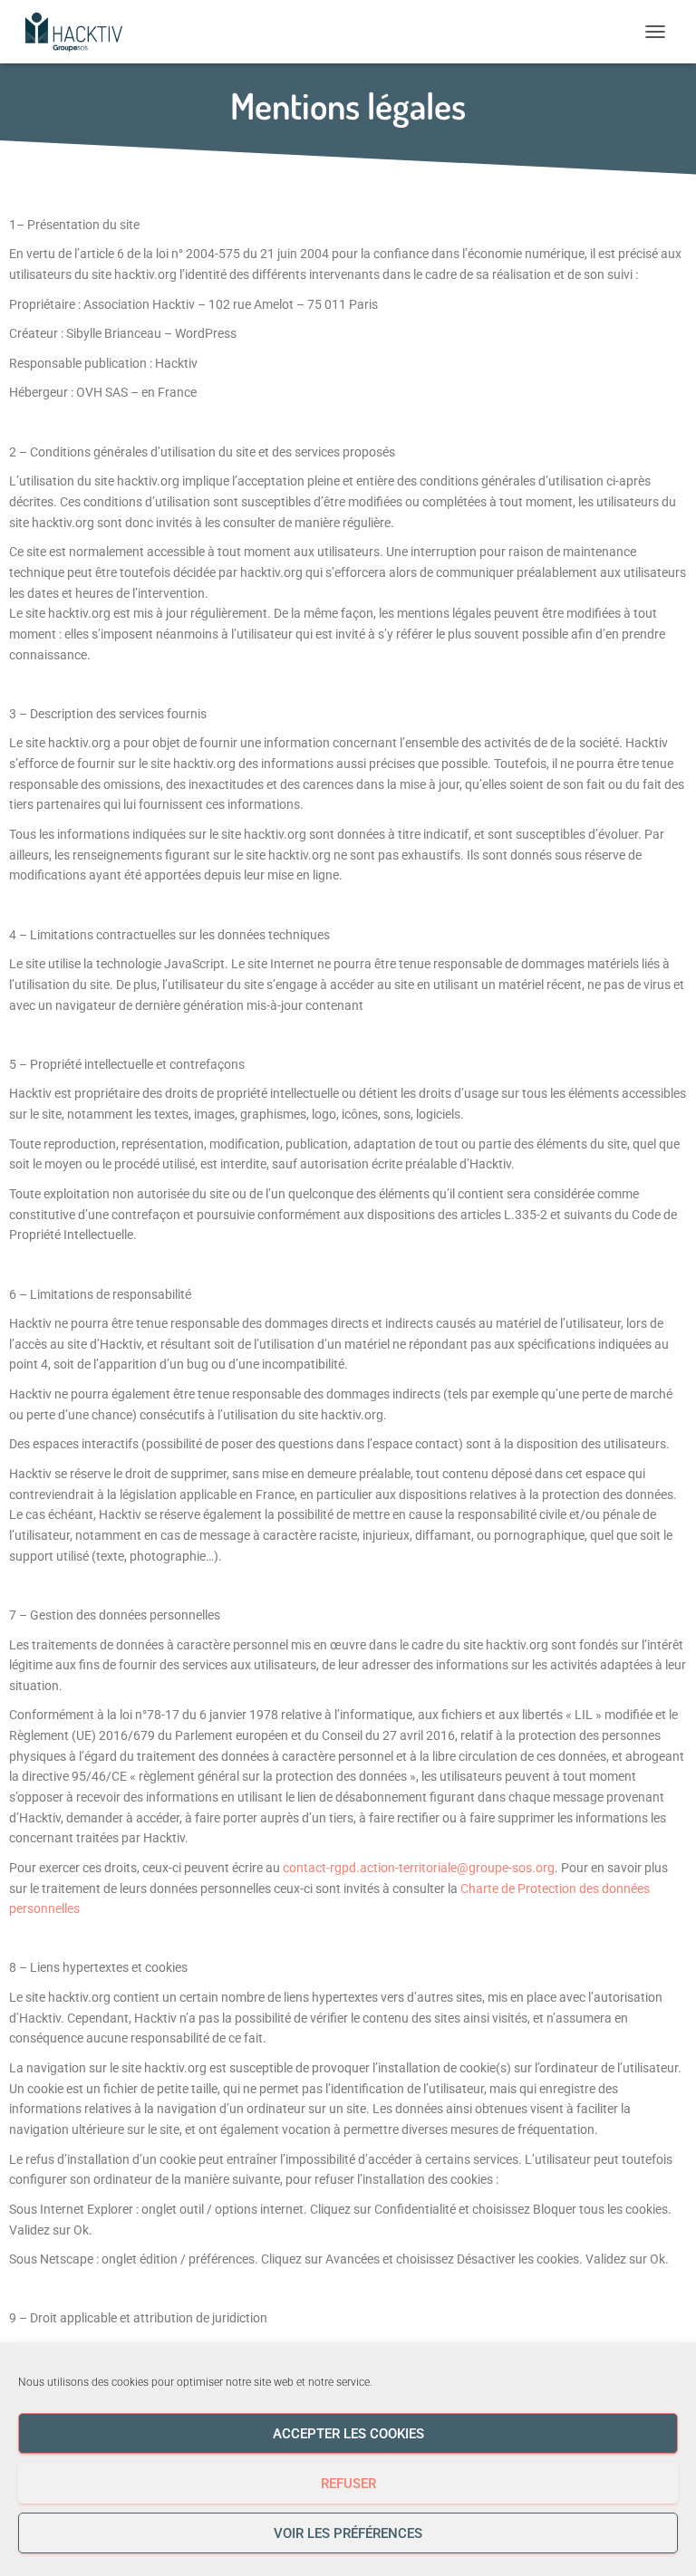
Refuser (348, 2484)
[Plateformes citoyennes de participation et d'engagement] (80, 32)
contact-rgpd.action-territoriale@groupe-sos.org (419, 1868)
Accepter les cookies (348, 2434)
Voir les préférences (348, 2533)
